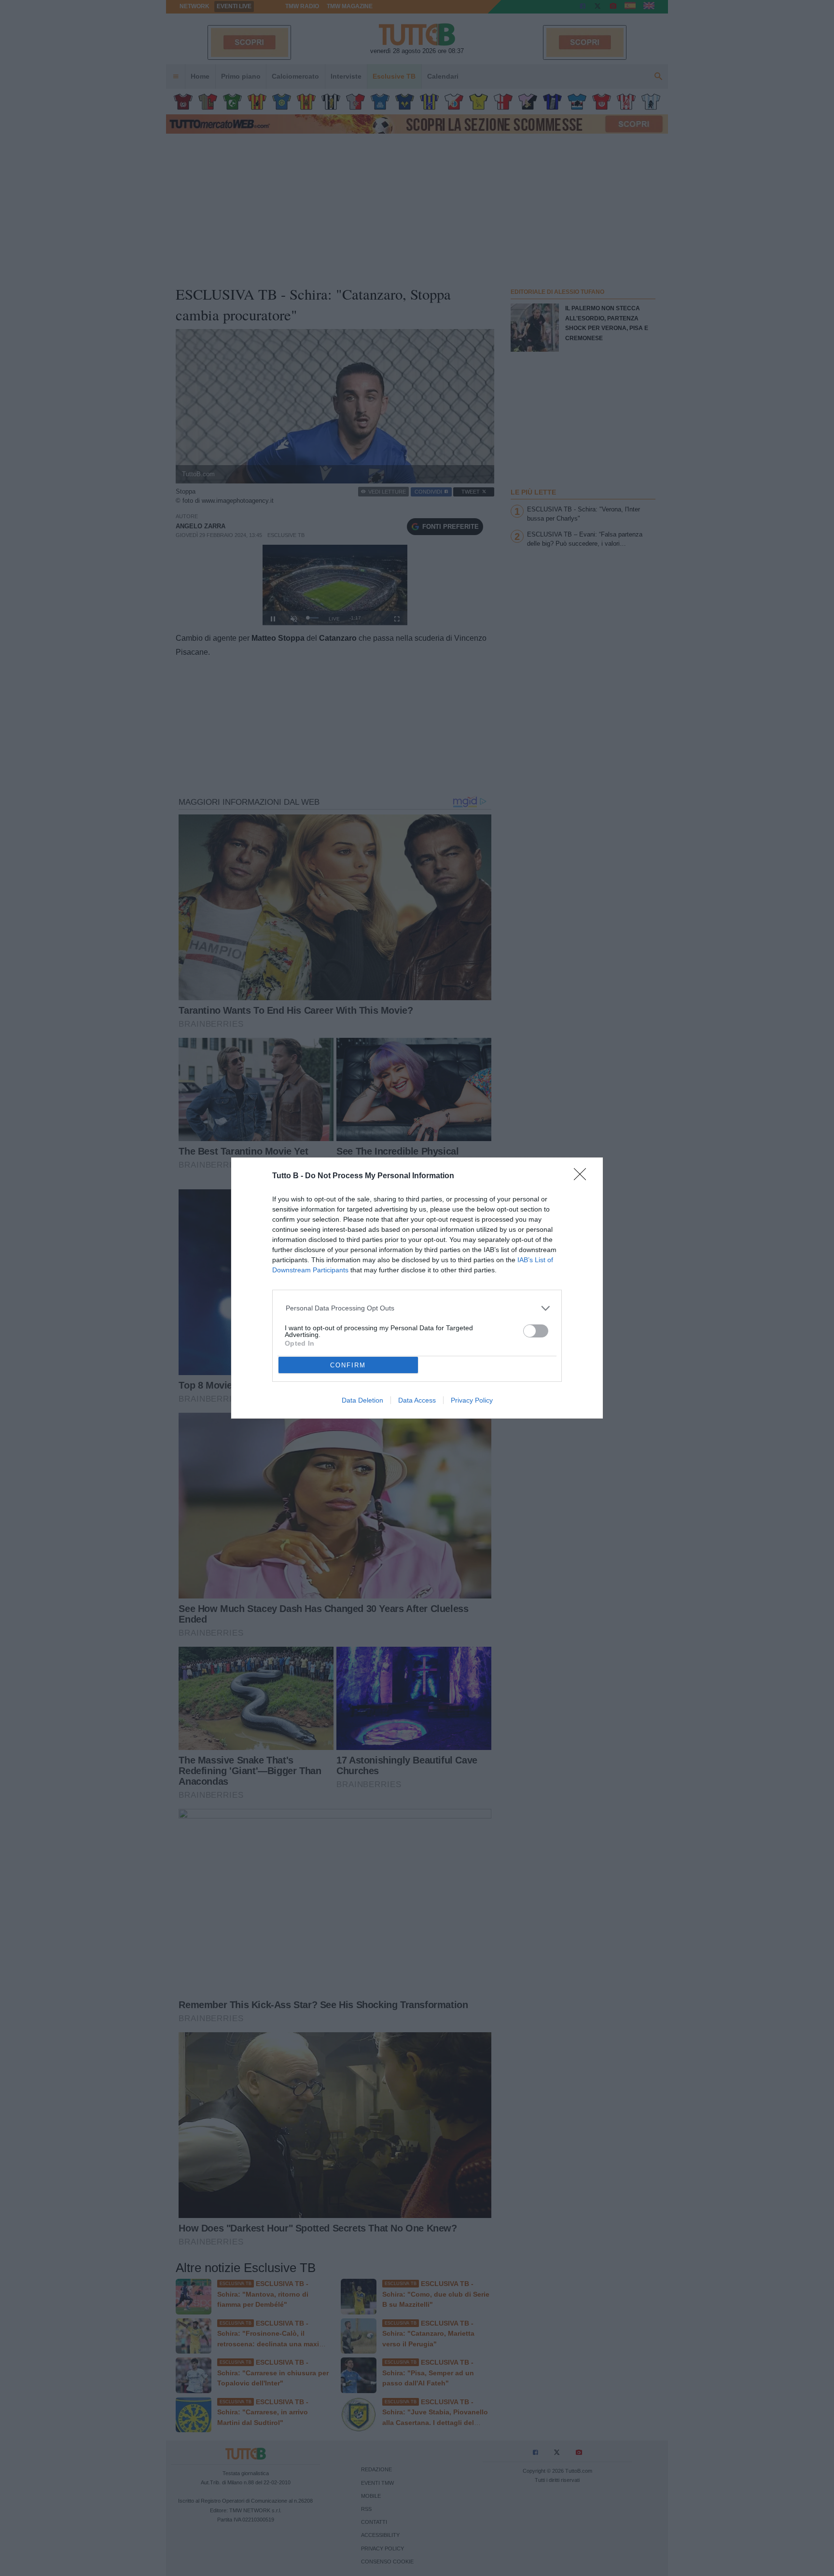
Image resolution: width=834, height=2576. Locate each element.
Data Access (417, 1400)
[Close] (583, 1177)
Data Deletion (362, 1400)
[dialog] (417, 1288)
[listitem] (417, 1308)
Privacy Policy (472, 1400)
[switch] (536, 1331)
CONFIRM (348, 1365)
